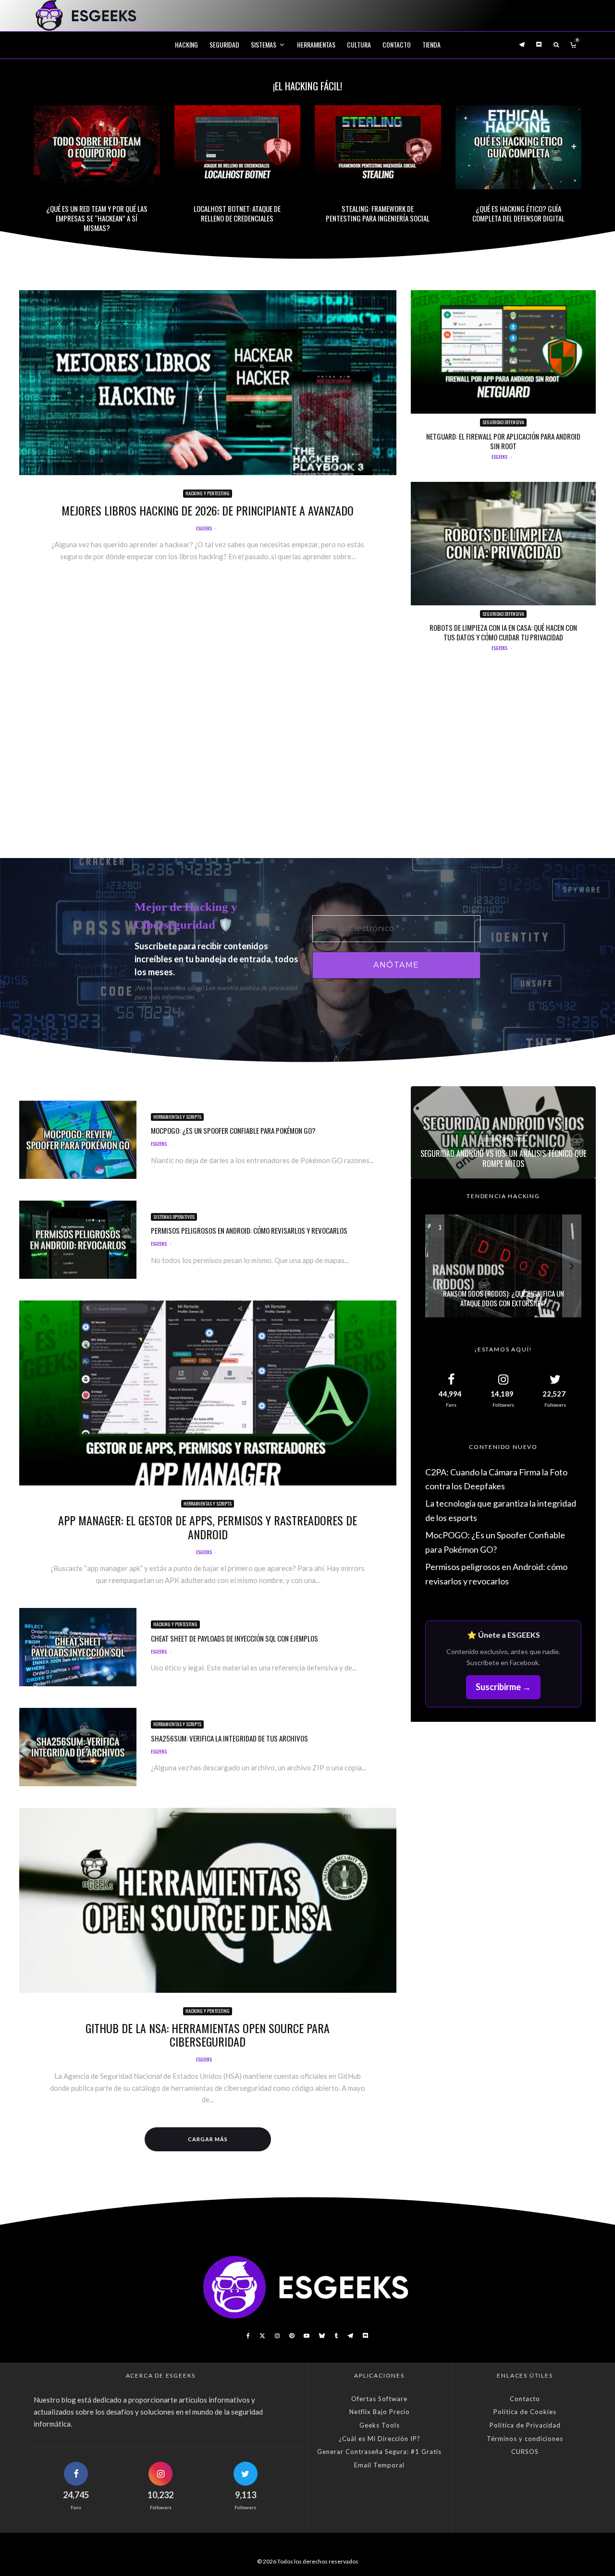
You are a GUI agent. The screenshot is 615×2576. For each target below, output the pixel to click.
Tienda (431, 44)
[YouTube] (307, 2336)
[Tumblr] (336, 2336)
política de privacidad (268, 988)
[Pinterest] (292, 2336)
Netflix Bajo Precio (380, 2412)
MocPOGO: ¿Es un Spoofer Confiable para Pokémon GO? (233, 1130)
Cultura (359, 44)
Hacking (186, 44)
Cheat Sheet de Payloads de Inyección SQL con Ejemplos (234, 1638)
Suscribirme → (503, 1687)
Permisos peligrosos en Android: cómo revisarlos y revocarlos (249, 1230)
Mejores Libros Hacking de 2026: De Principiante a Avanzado (208, 510)
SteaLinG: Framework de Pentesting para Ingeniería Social (378, 213)
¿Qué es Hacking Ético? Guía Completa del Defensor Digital (518, 213)
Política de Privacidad (525, 2425)
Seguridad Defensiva (503, 422)
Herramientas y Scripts (177, 1117)
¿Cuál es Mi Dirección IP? (380, 2439)
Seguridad (224, 44)
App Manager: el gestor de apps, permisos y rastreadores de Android (208, 1527)
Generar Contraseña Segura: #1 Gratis (379, 2452)
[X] (262, 2336)
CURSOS (525, 2452)
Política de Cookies (525, 2412)
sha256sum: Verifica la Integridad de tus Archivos (229, 1738)
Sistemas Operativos (174, 1217)
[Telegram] (522, 44)
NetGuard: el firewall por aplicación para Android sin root (503, 441)
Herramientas (316, 44)
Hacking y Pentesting (208, 493)
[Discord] (539, 44)
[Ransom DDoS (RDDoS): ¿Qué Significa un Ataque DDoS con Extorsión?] (503, 1266)
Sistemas (264, 44)
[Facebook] (248, 2336)
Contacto (397, 44)
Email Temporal (379, 2465)
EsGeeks (204, 528)
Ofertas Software (379, 2399)
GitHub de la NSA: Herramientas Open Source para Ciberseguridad (208, 2035)
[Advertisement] (307, 762)
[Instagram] (277, 2336)
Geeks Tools (380, 2425)
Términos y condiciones (525, 2439)
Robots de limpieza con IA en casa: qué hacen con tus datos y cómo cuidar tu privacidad (503, 632)
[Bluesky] (322, 2336)
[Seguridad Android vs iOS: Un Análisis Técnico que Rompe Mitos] (503, 1132)
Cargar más (208, 2139)
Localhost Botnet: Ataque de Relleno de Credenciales (237, 213)
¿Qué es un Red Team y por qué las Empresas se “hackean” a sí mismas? (97, 218)
